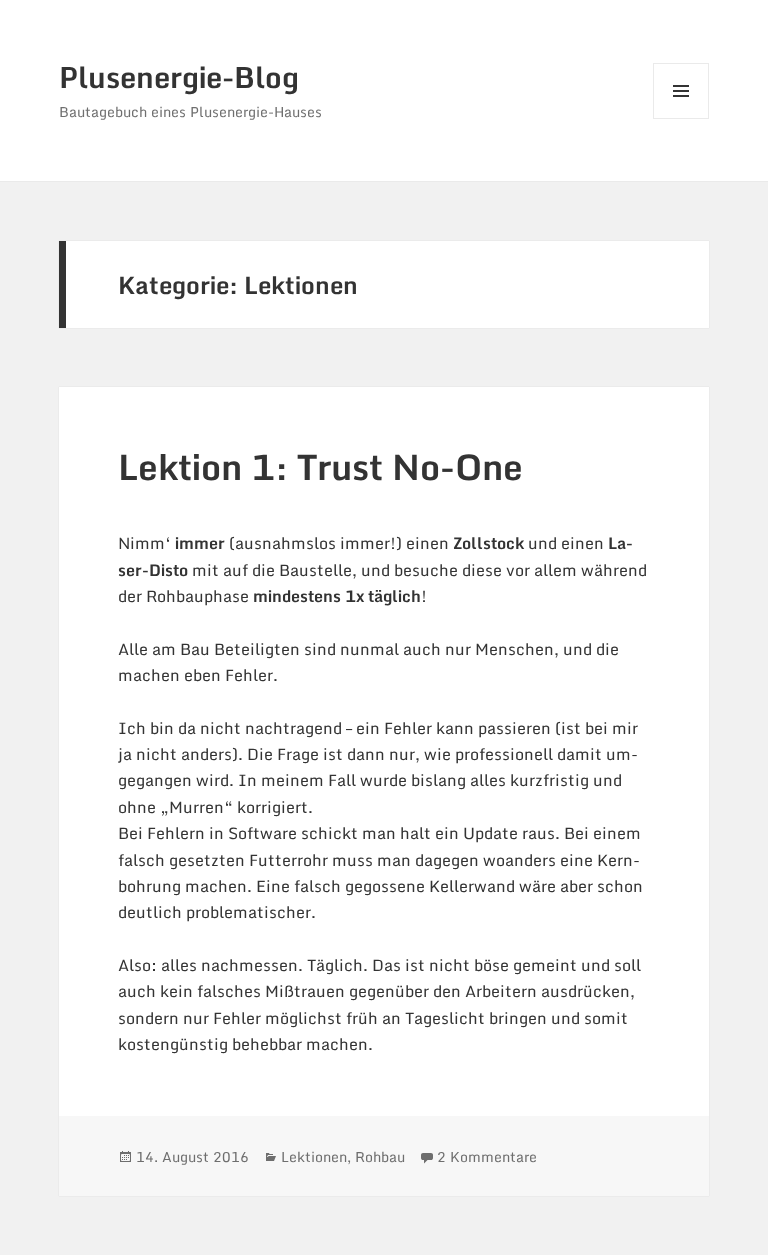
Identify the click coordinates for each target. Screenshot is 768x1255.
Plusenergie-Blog (179, 76)
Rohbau (380, 1156)
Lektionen (314, 1156)
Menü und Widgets (681, 118)
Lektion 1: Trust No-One (320, 466)
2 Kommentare (487, 1156)
